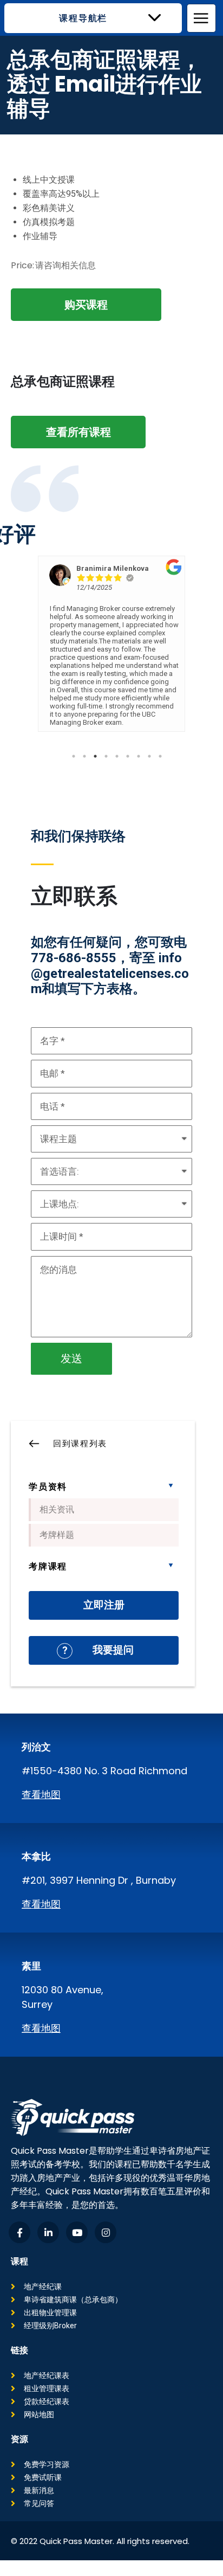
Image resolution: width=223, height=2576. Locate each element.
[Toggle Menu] (202, 18)
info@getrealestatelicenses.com (110, 974)
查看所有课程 (78, 432)
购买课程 (86, 305)
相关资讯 (57, 1509)
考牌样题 (57, 1535)
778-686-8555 (74, 958)
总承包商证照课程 (63, 381)
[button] (93, 18)
